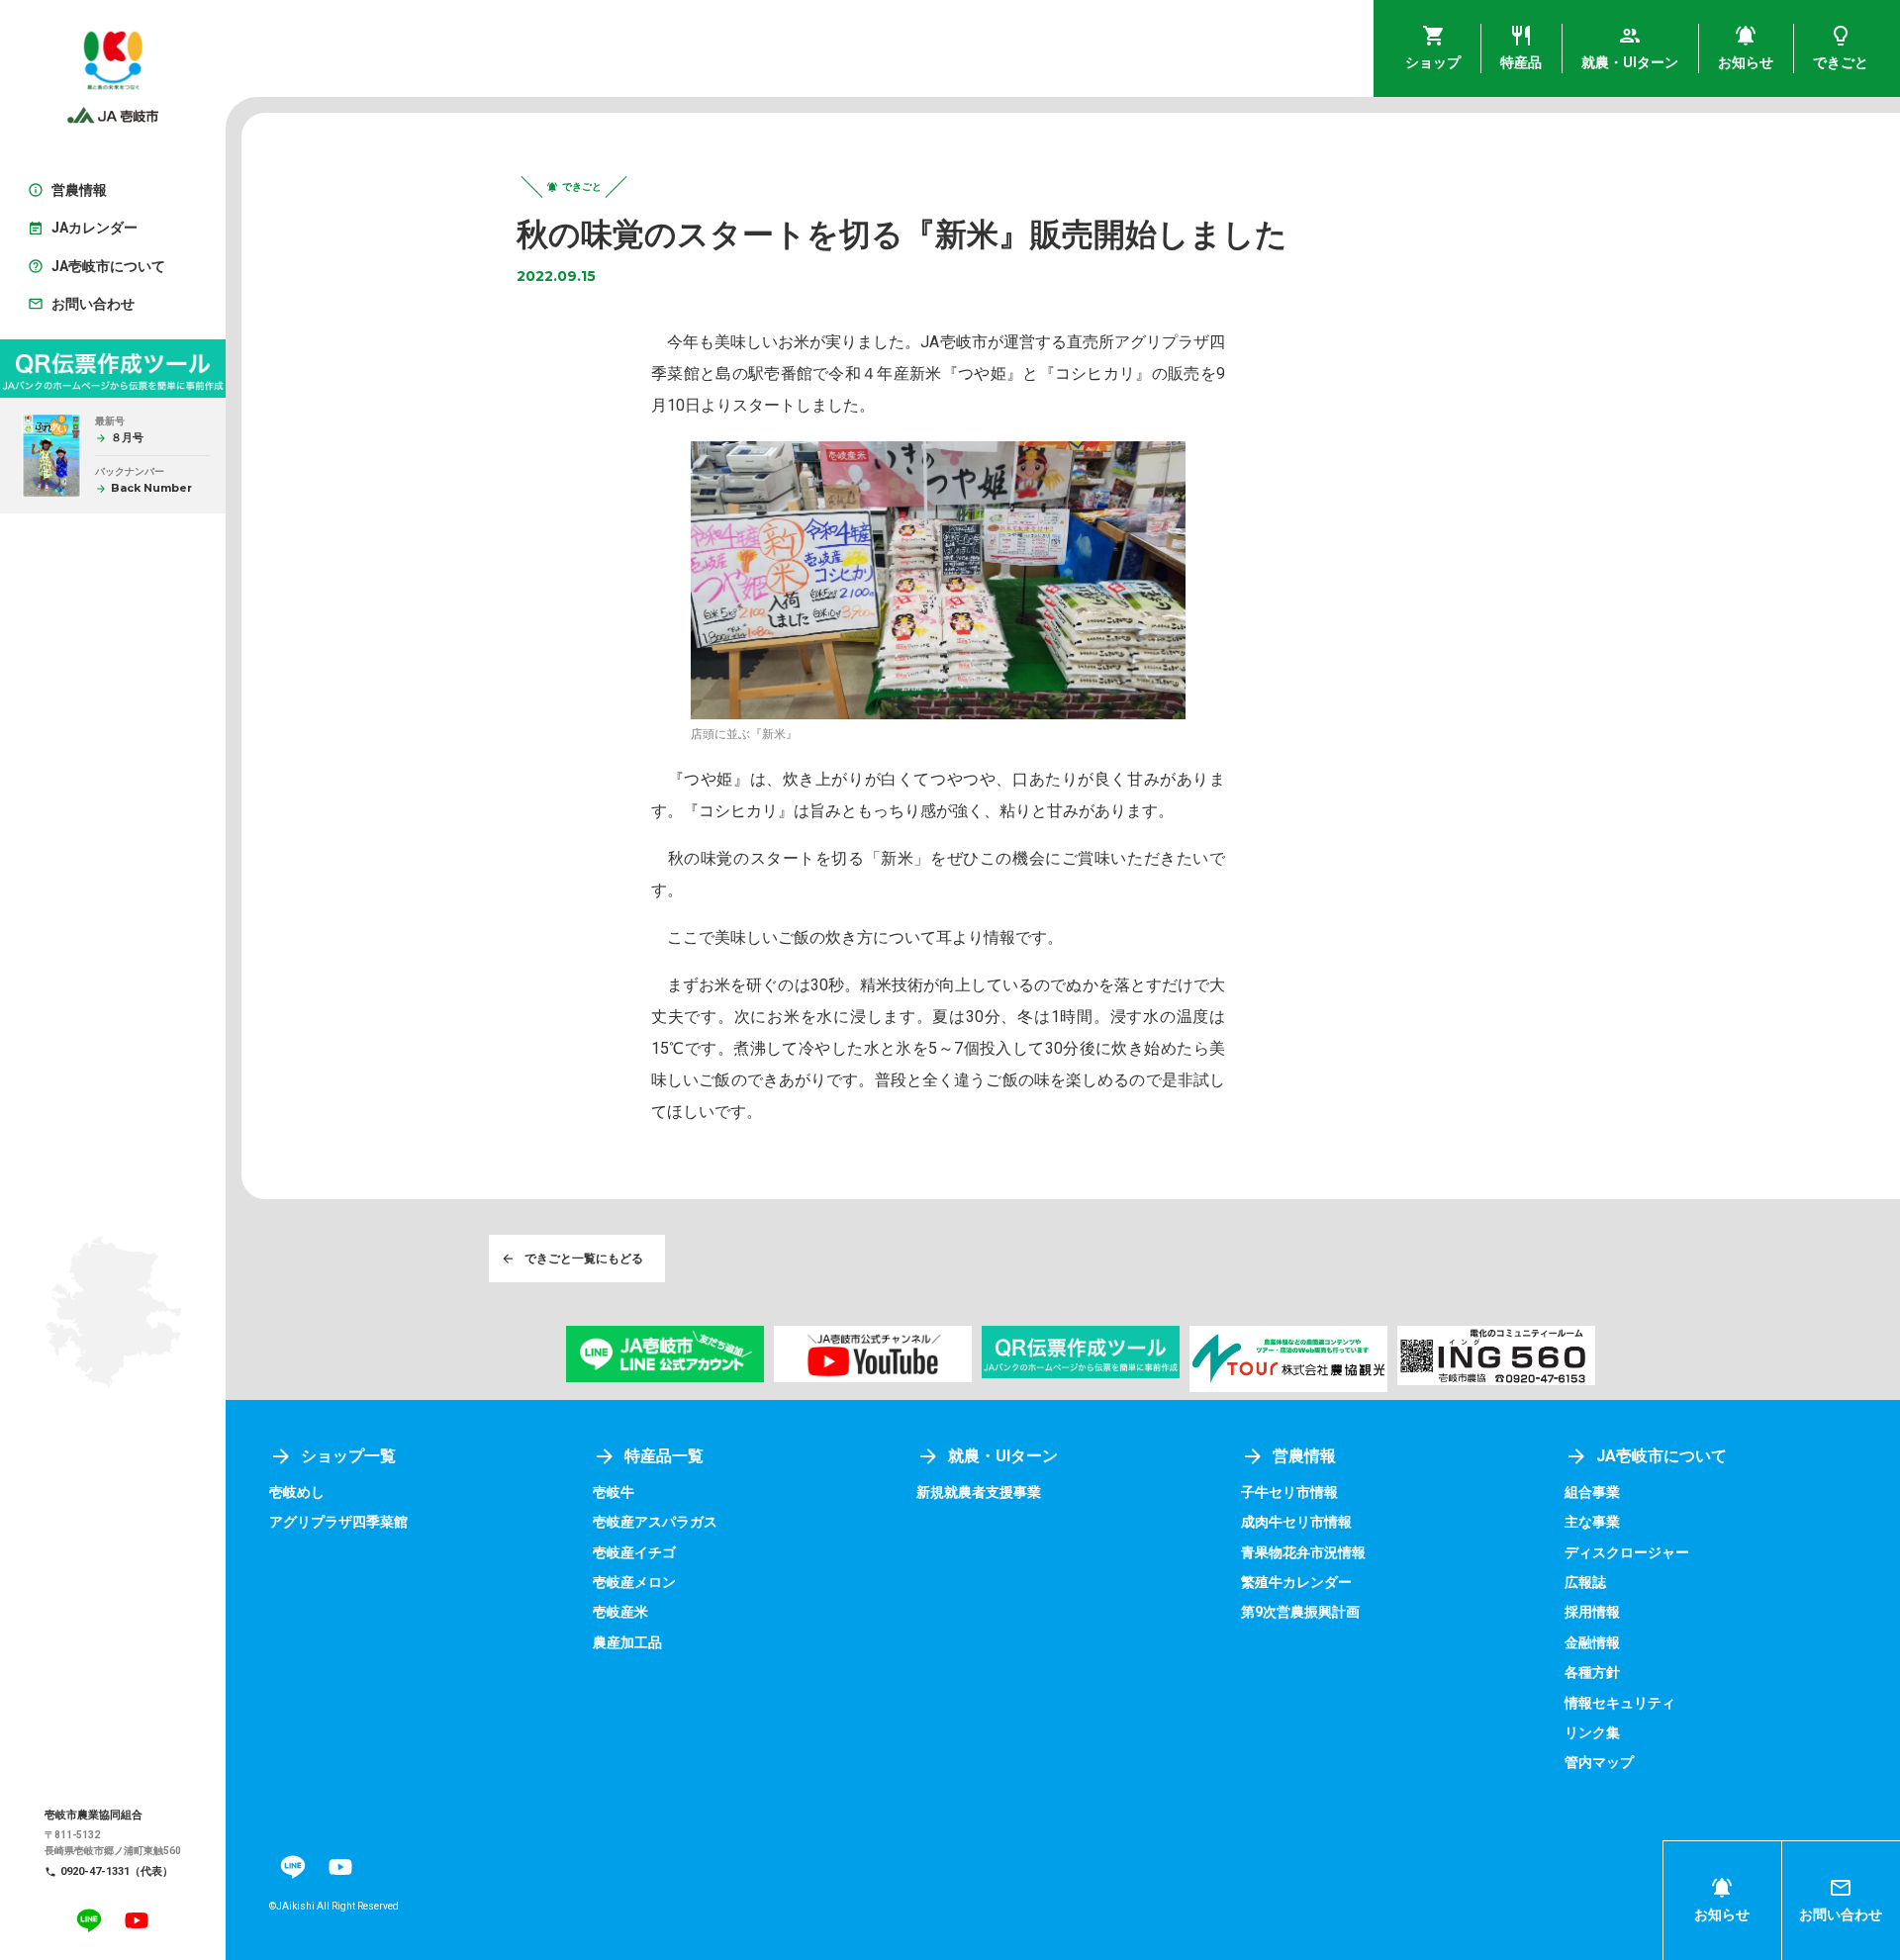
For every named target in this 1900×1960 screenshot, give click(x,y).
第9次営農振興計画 (1300, 1612)
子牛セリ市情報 (1289, 1492)
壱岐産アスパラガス (655, 1522)
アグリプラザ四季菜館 (338, 1522)
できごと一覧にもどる (584, 1259)
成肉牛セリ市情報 (1296, 1522)
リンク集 (1592, 1732)
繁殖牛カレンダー (1296, 1582)
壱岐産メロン (634, 1582)
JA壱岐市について (1662, 1456)
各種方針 (1592, 1672)
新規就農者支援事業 (979, 1492)
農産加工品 (627, 1642)
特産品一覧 (664, 1456)
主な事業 (1592, 1522)
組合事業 (1592, 1492)
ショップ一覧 (348, 1456)
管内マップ (1599, 1762)
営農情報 (1304, 1456)
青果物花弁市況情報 (1303, 1552)
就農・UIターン (1003, 1456)
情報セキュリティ (1620, 1703)
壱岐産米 (620, 1612)
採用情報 (1592, 1612)
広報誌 (1585, 1582)
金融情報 (1592, 1642)
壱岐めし (297, 1492)
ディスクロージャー (1627, 1552)
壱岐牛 (614, 1492)
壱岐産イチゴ (634, 1552)
